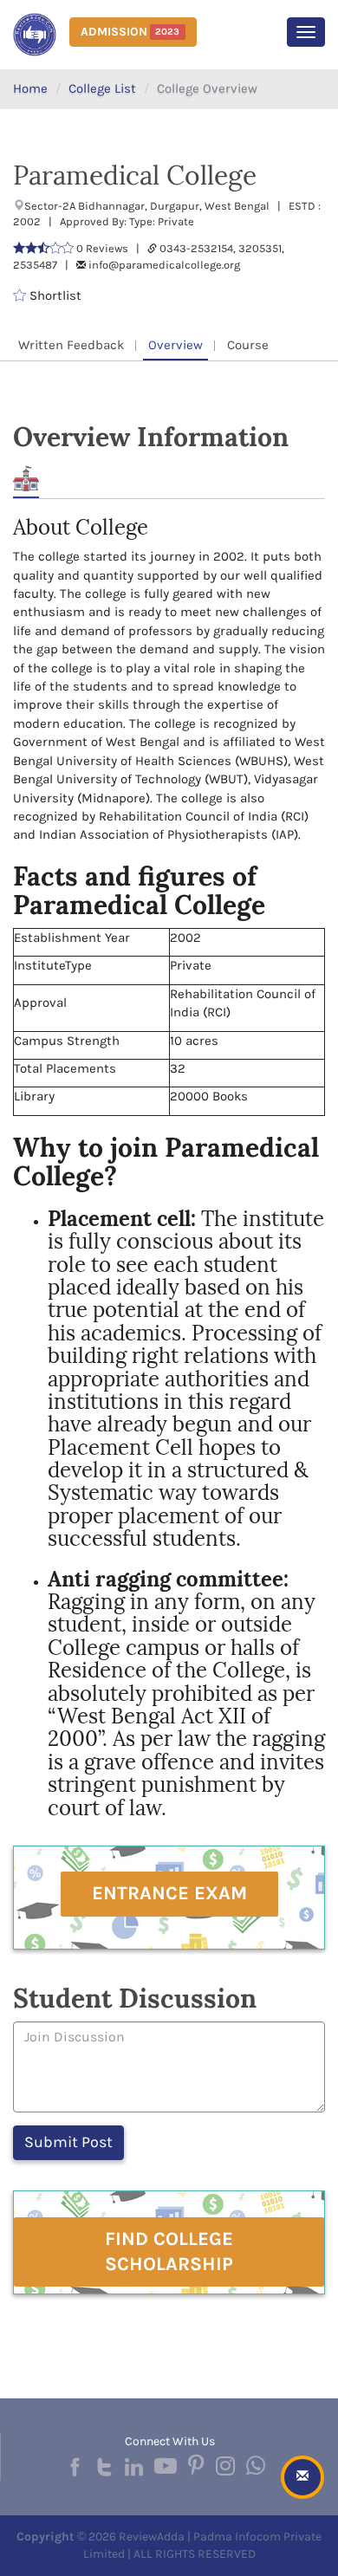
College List (102, 88)
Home (30, 88)
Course (248, 345)
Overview (175, 345)
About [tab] (26, 479)
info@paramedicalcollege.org (164, 265)
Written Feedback (71, 345)
